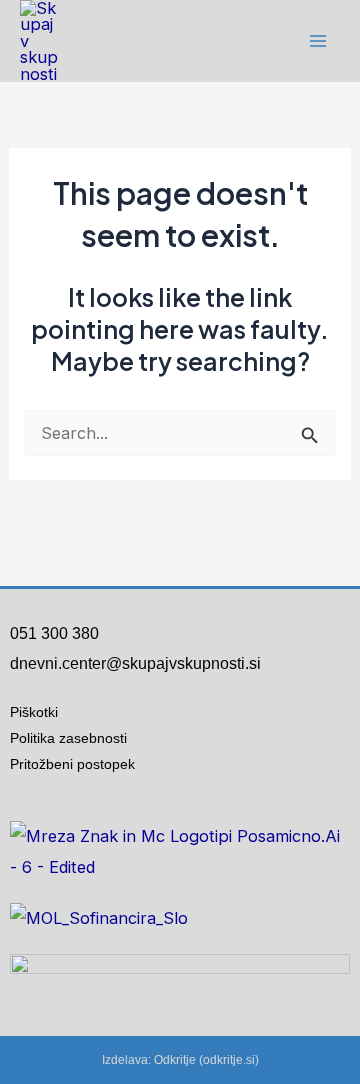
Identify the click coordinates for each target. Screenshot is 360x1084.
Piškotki (34, 712)
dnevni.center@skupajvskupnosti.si (135, 663)
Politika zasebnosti (68, 738)
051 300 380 (54, 633)
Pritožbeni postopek (80, 764)
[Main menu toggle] (317, 41)
